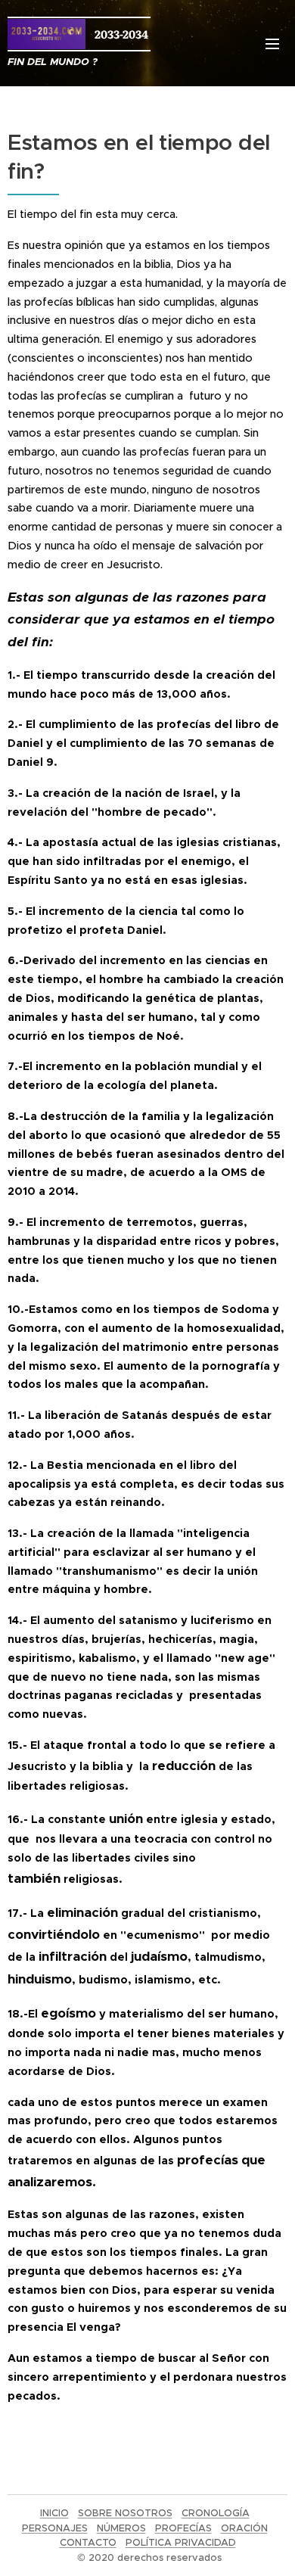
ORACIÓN (244, 2528)
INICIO (54, 2513)
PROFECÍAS (183, 2528)
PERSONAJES (55, 2528)
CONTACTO (88, 2542)
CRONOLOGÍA (216, 2513)
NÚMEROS (121, 2528)
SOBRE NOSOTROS (125, 2513)
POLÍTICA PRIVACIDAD (181, 2542)
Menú (272, 43)
